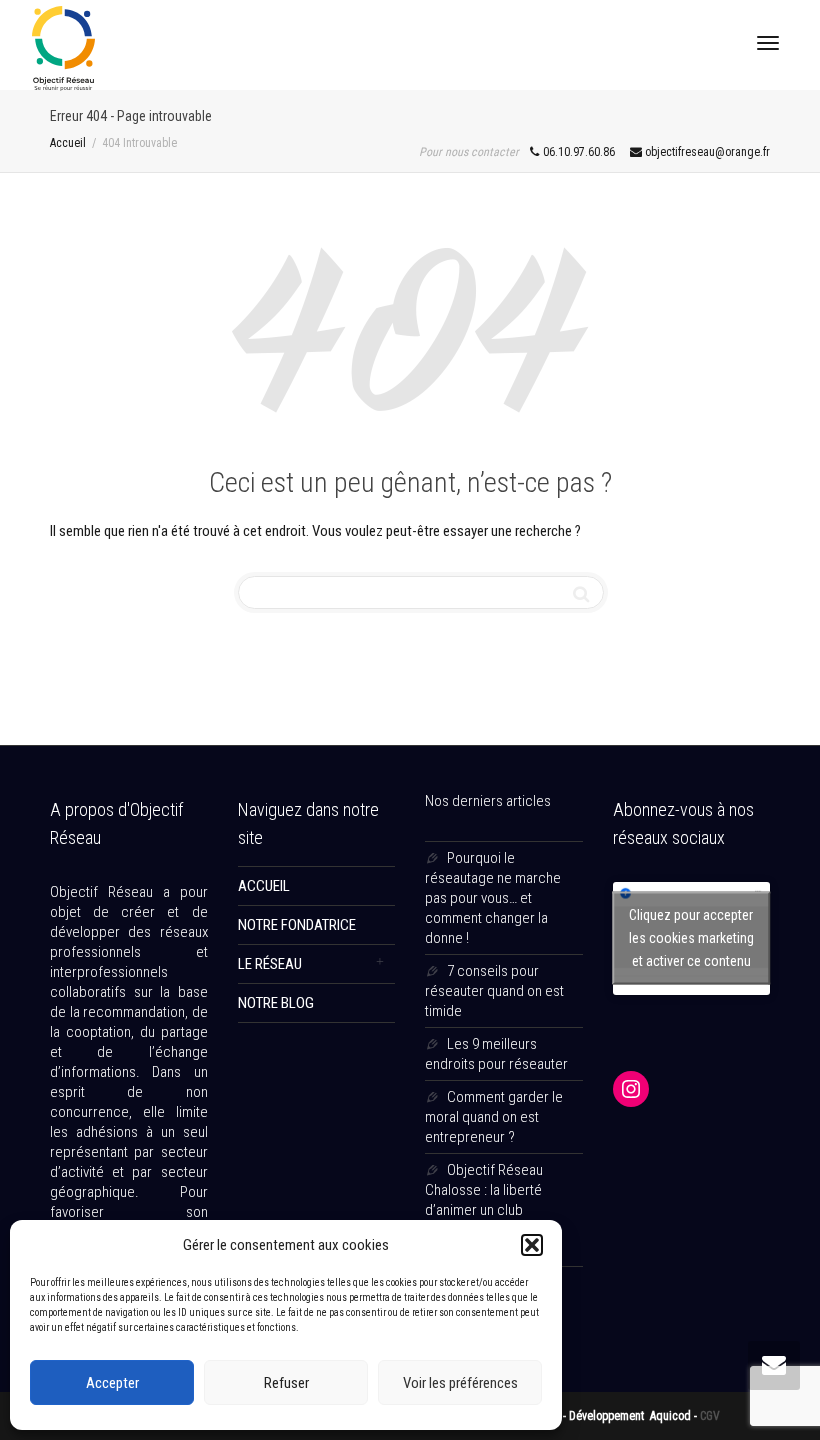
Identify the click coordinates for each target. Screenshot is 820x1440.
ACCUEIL (264, 886)
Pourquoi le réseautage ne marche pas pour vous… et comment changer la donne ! (493, 898)
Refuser (286, 1383)
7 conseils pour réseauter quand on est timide (494, 991)
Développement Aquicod (631, 1416)
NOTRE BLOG (276, 1003)
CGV (710, 1416)
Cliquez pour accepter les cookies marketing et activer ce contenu (691, 938)
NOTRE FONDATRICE (297, 925)
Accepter (112, 1383)
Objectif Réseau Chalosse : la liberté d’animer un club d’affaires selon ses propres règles (484, 1210)
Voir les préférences (460, 1383)
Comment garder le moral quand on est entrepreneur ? (494, 1117)
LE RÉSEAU (270, 964)
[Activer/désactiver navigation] (768, 43)
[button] (532, 1245)
